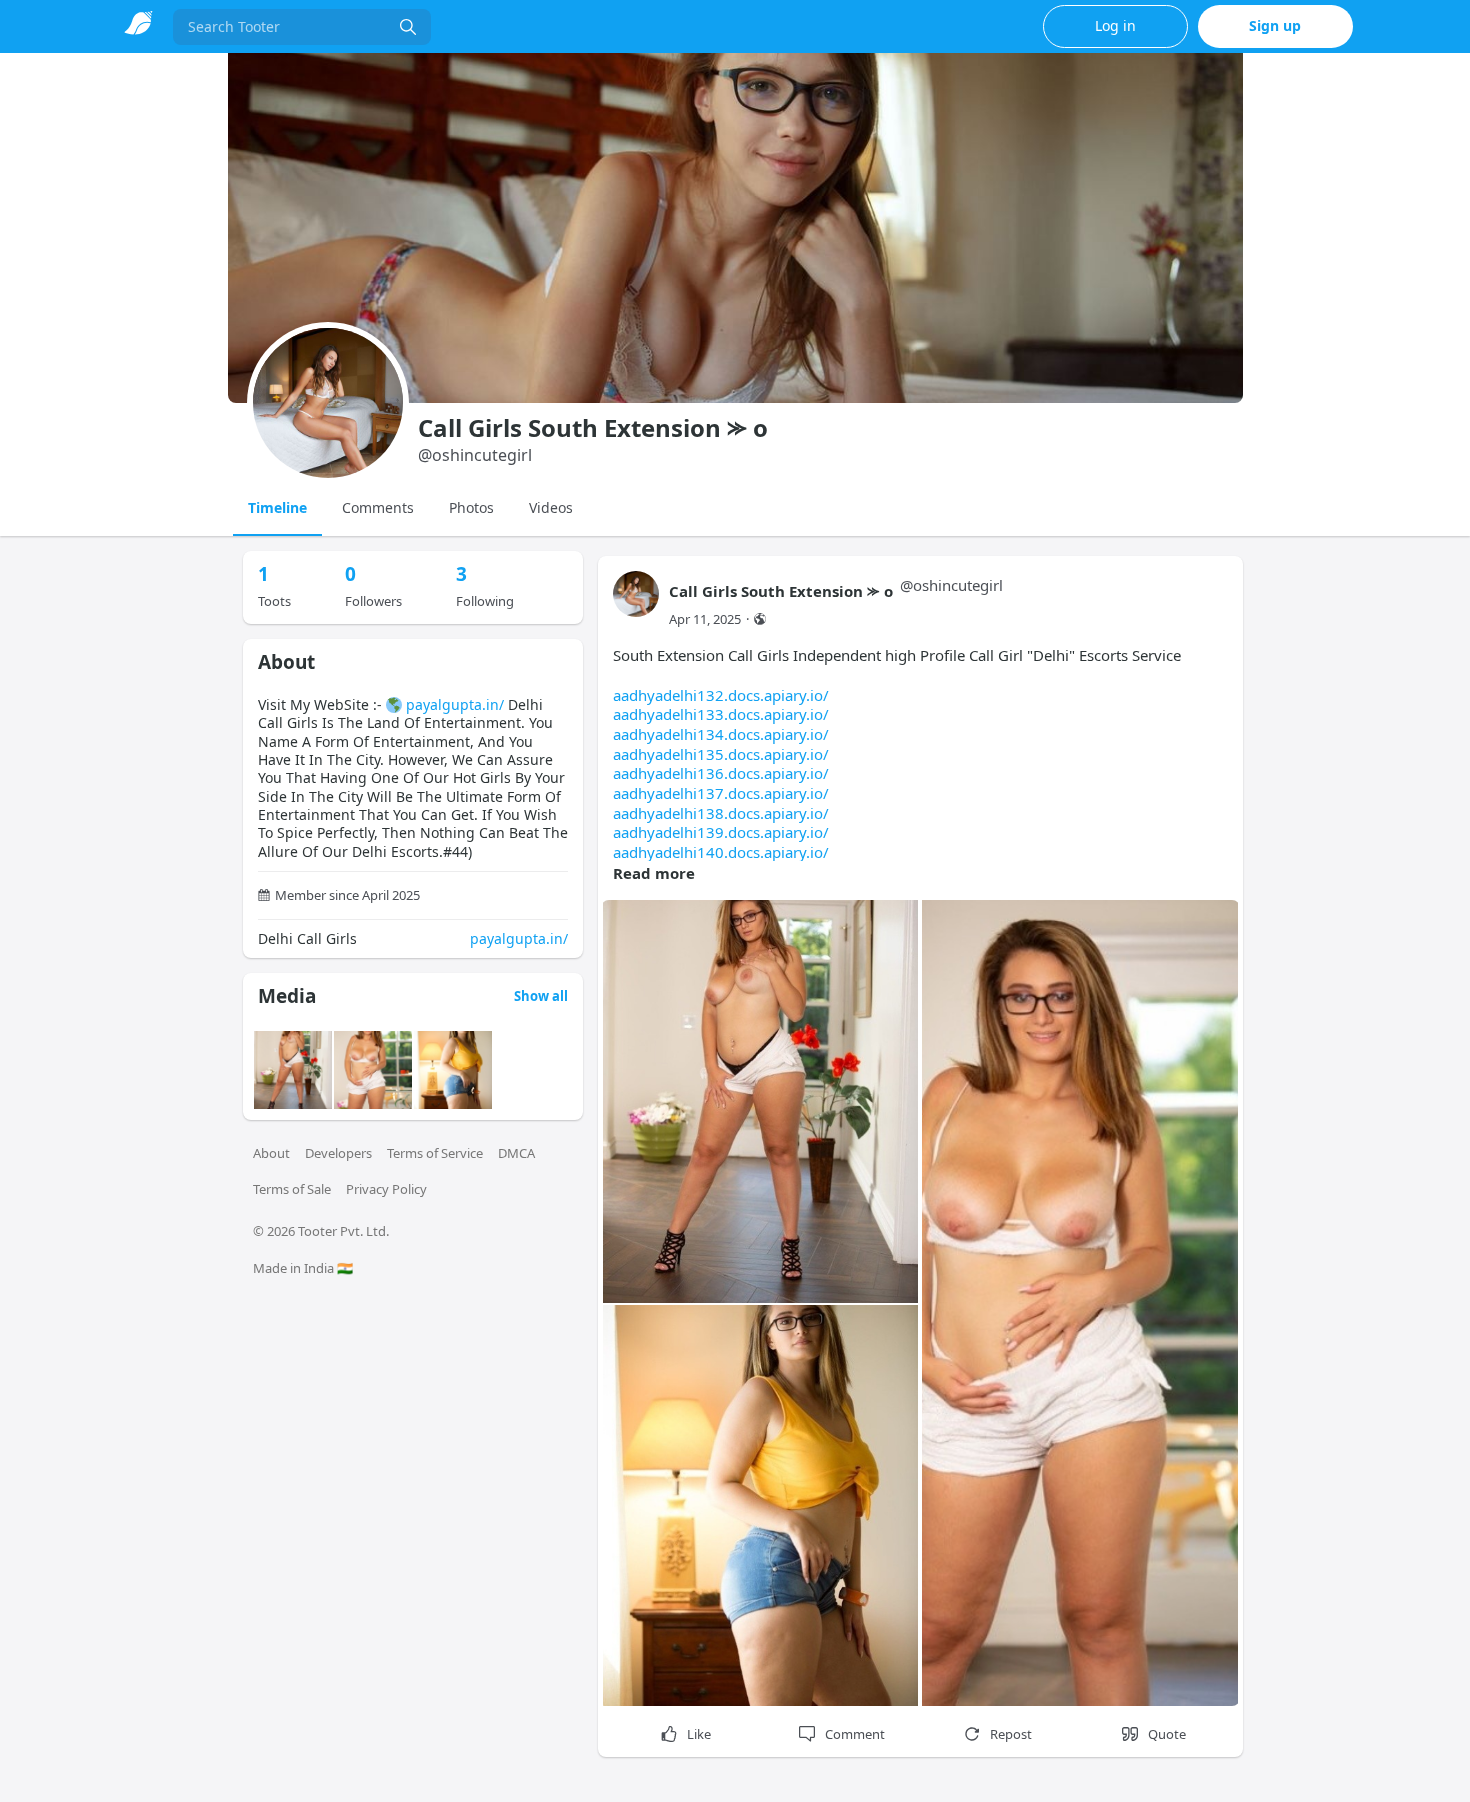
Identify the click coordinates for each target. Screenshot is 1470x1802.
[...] (408, 27)
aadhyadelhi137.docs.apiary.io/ (721, 793)
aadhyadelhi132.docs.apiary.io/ (721, 695)
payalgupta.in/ (455, 704)
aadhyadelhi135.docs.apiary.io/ (721, 754)
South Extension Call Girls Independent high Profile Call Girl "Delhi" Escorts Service (897, 753)
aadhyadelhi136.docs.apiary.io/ (721, 773)
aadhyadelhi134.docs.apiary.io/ (721, 734)
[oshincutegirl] (636, 603)
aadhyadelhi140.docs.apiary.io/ (721, 852)
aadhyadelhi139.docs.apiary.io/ (721, 832)
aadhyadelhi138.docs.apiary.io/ (721, 813)
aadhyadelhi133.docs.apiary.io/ (721, 714)
